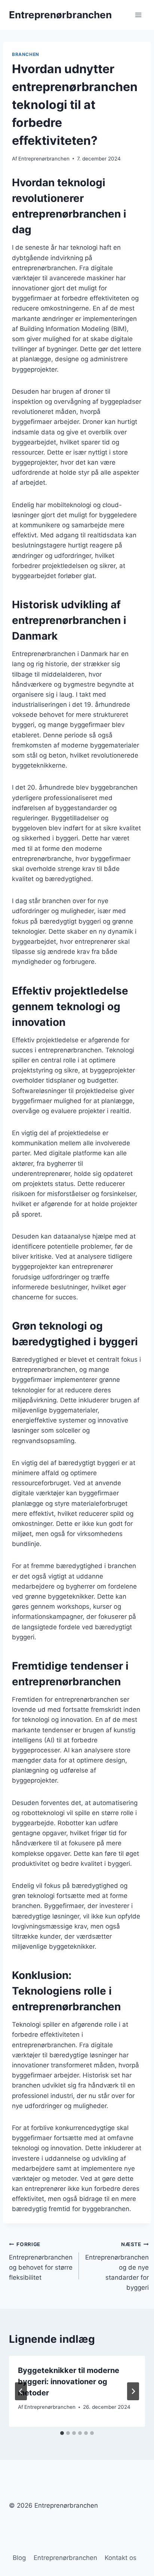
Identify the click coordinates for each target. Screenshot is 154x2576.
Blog (19, 2558)
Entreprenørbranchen (44, 159)
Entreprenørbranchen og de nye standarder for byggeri (117, 2266)
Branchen (26, 54)
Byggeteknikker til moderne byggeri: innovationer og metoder (69, 2382)
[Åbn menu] (138, 15)
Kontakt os (121, 2558)
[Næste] (133, 2391)
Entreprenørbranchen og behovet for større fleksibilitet (41, 2261)
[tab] (62, 2433)
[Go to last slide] (21, 2391)
